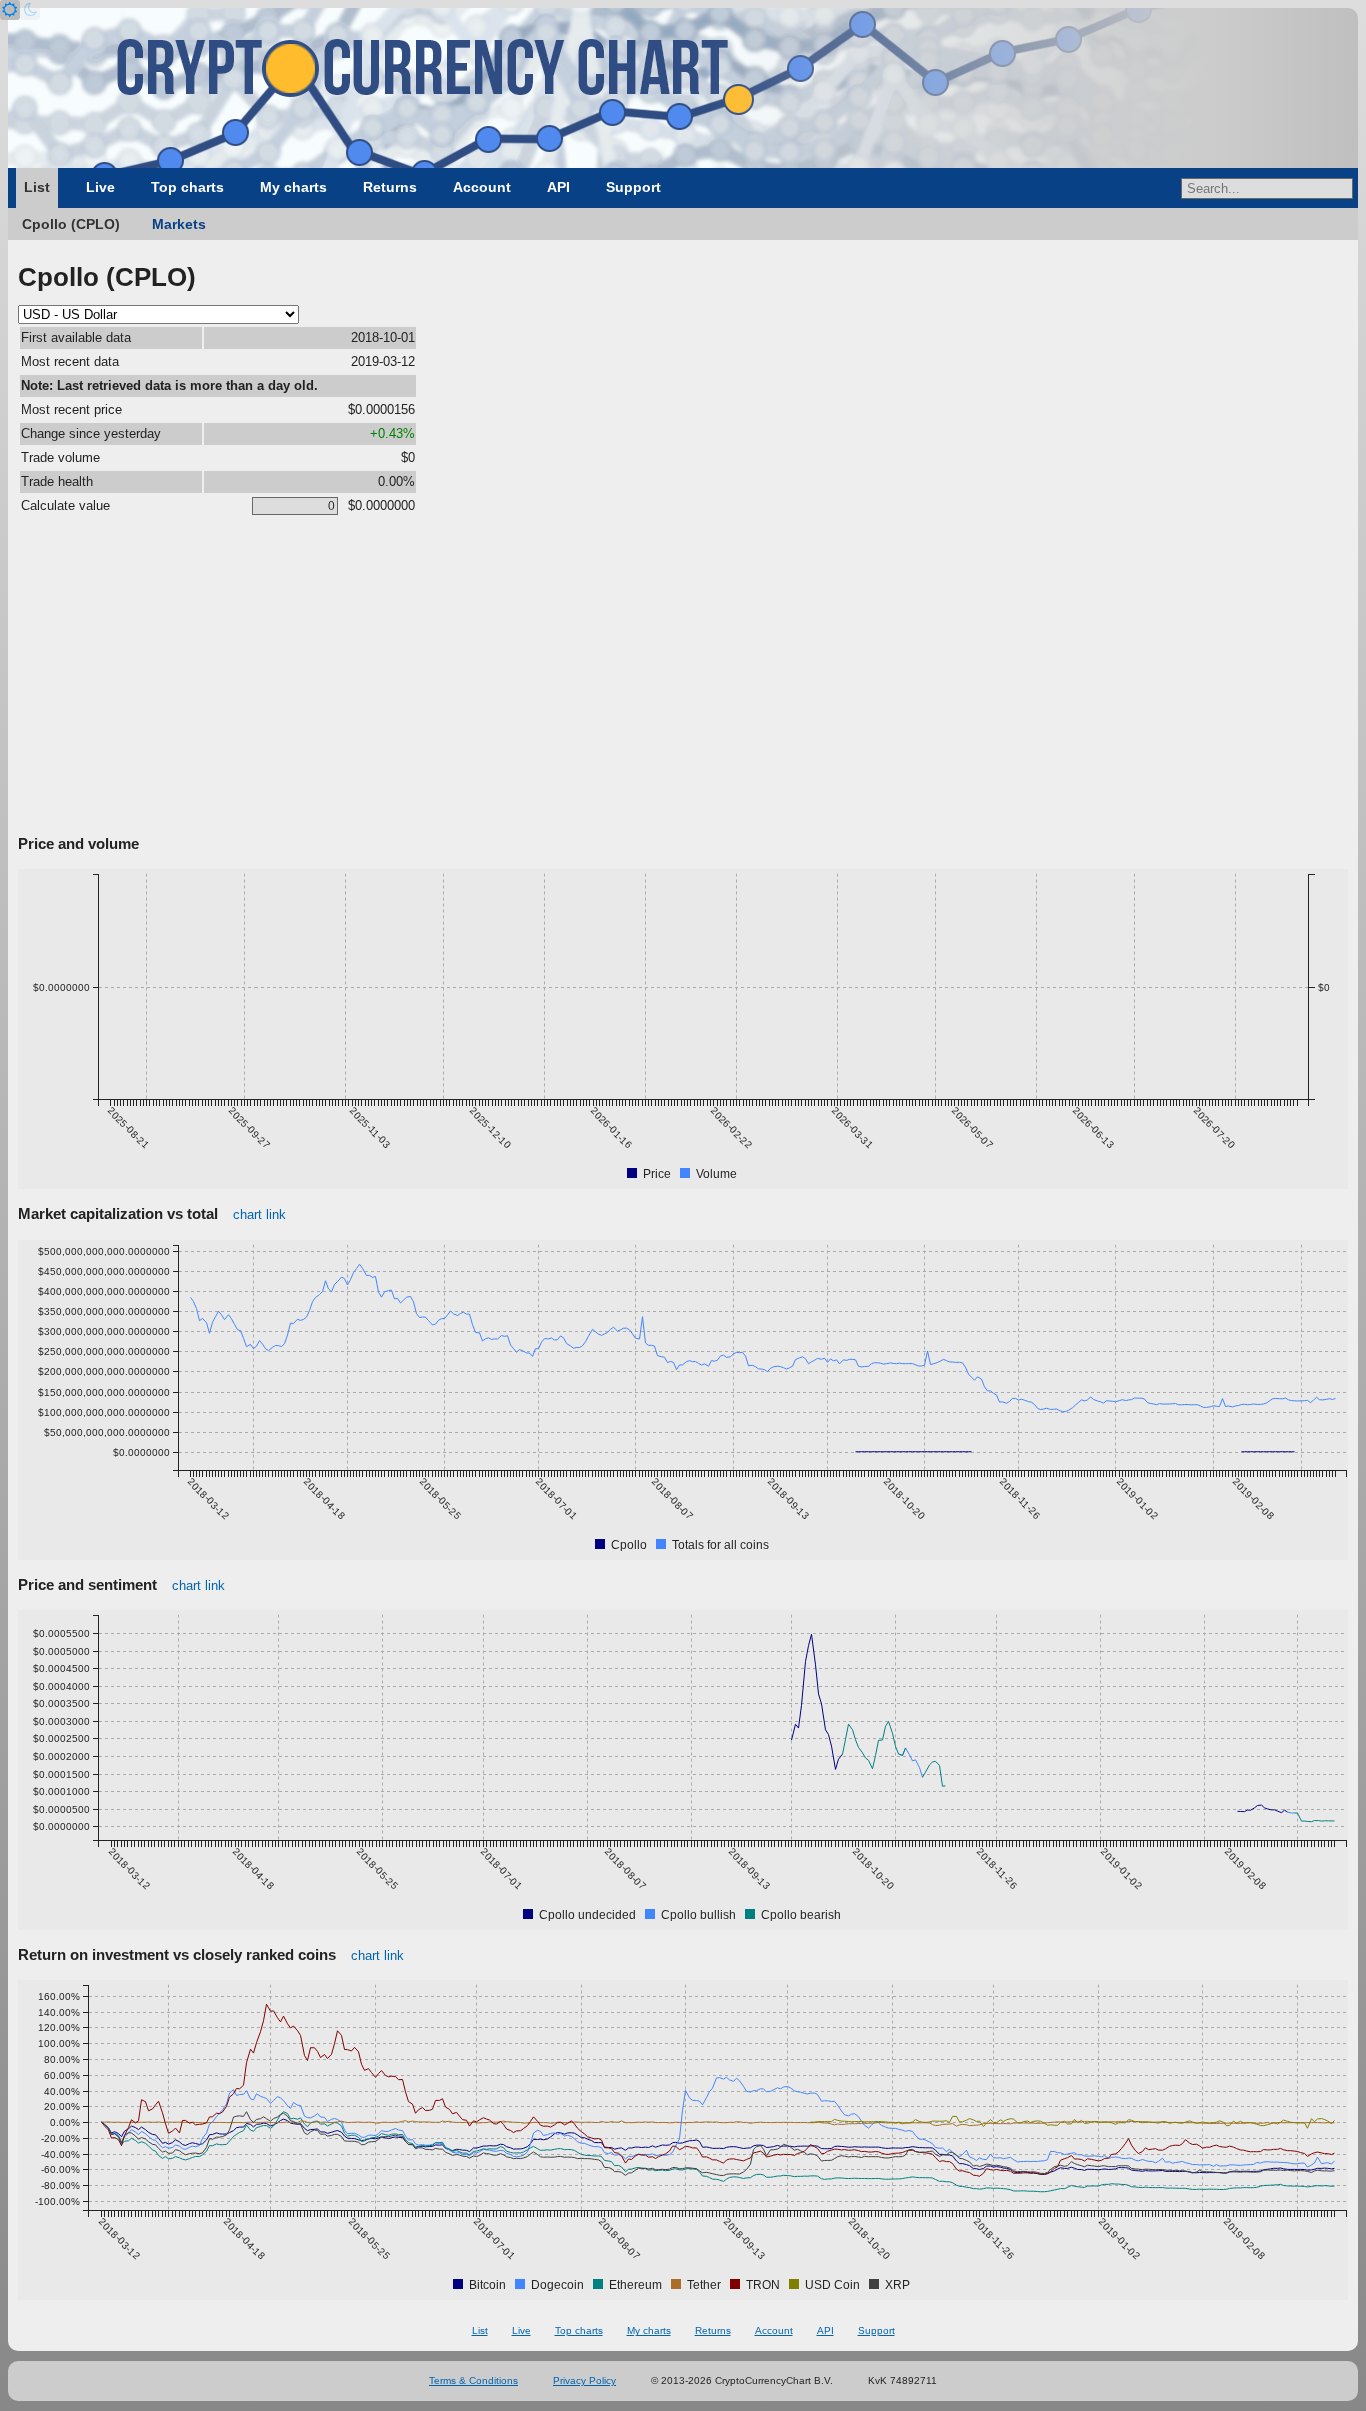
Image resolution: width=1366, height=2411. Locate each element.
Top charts (187, 187)
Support (633, 187)
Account (482, 187)
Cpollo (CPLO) (71, 224)
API (558, 187)
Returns (390, 187)
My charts (293, 187)
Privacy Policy (584, 2380)
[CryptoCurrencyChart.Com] (683, 88)
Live (100, 187)
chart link (259, 1214)
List (37, 187)
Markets (179, 224)
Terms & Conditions (473, 2380)
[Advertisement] (683, 679)
